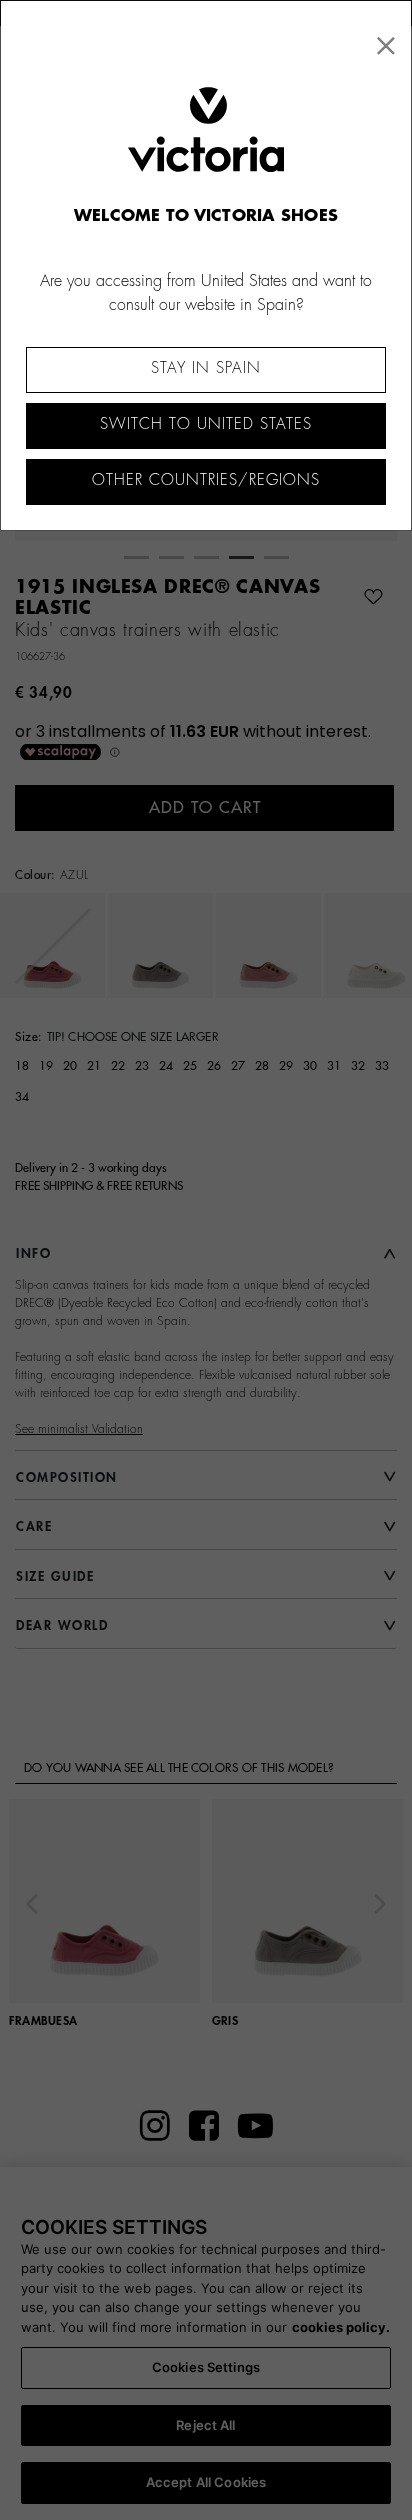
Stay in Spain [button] (206, 368)
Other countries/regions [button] (206, 480)
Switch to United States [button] (206, 424)
